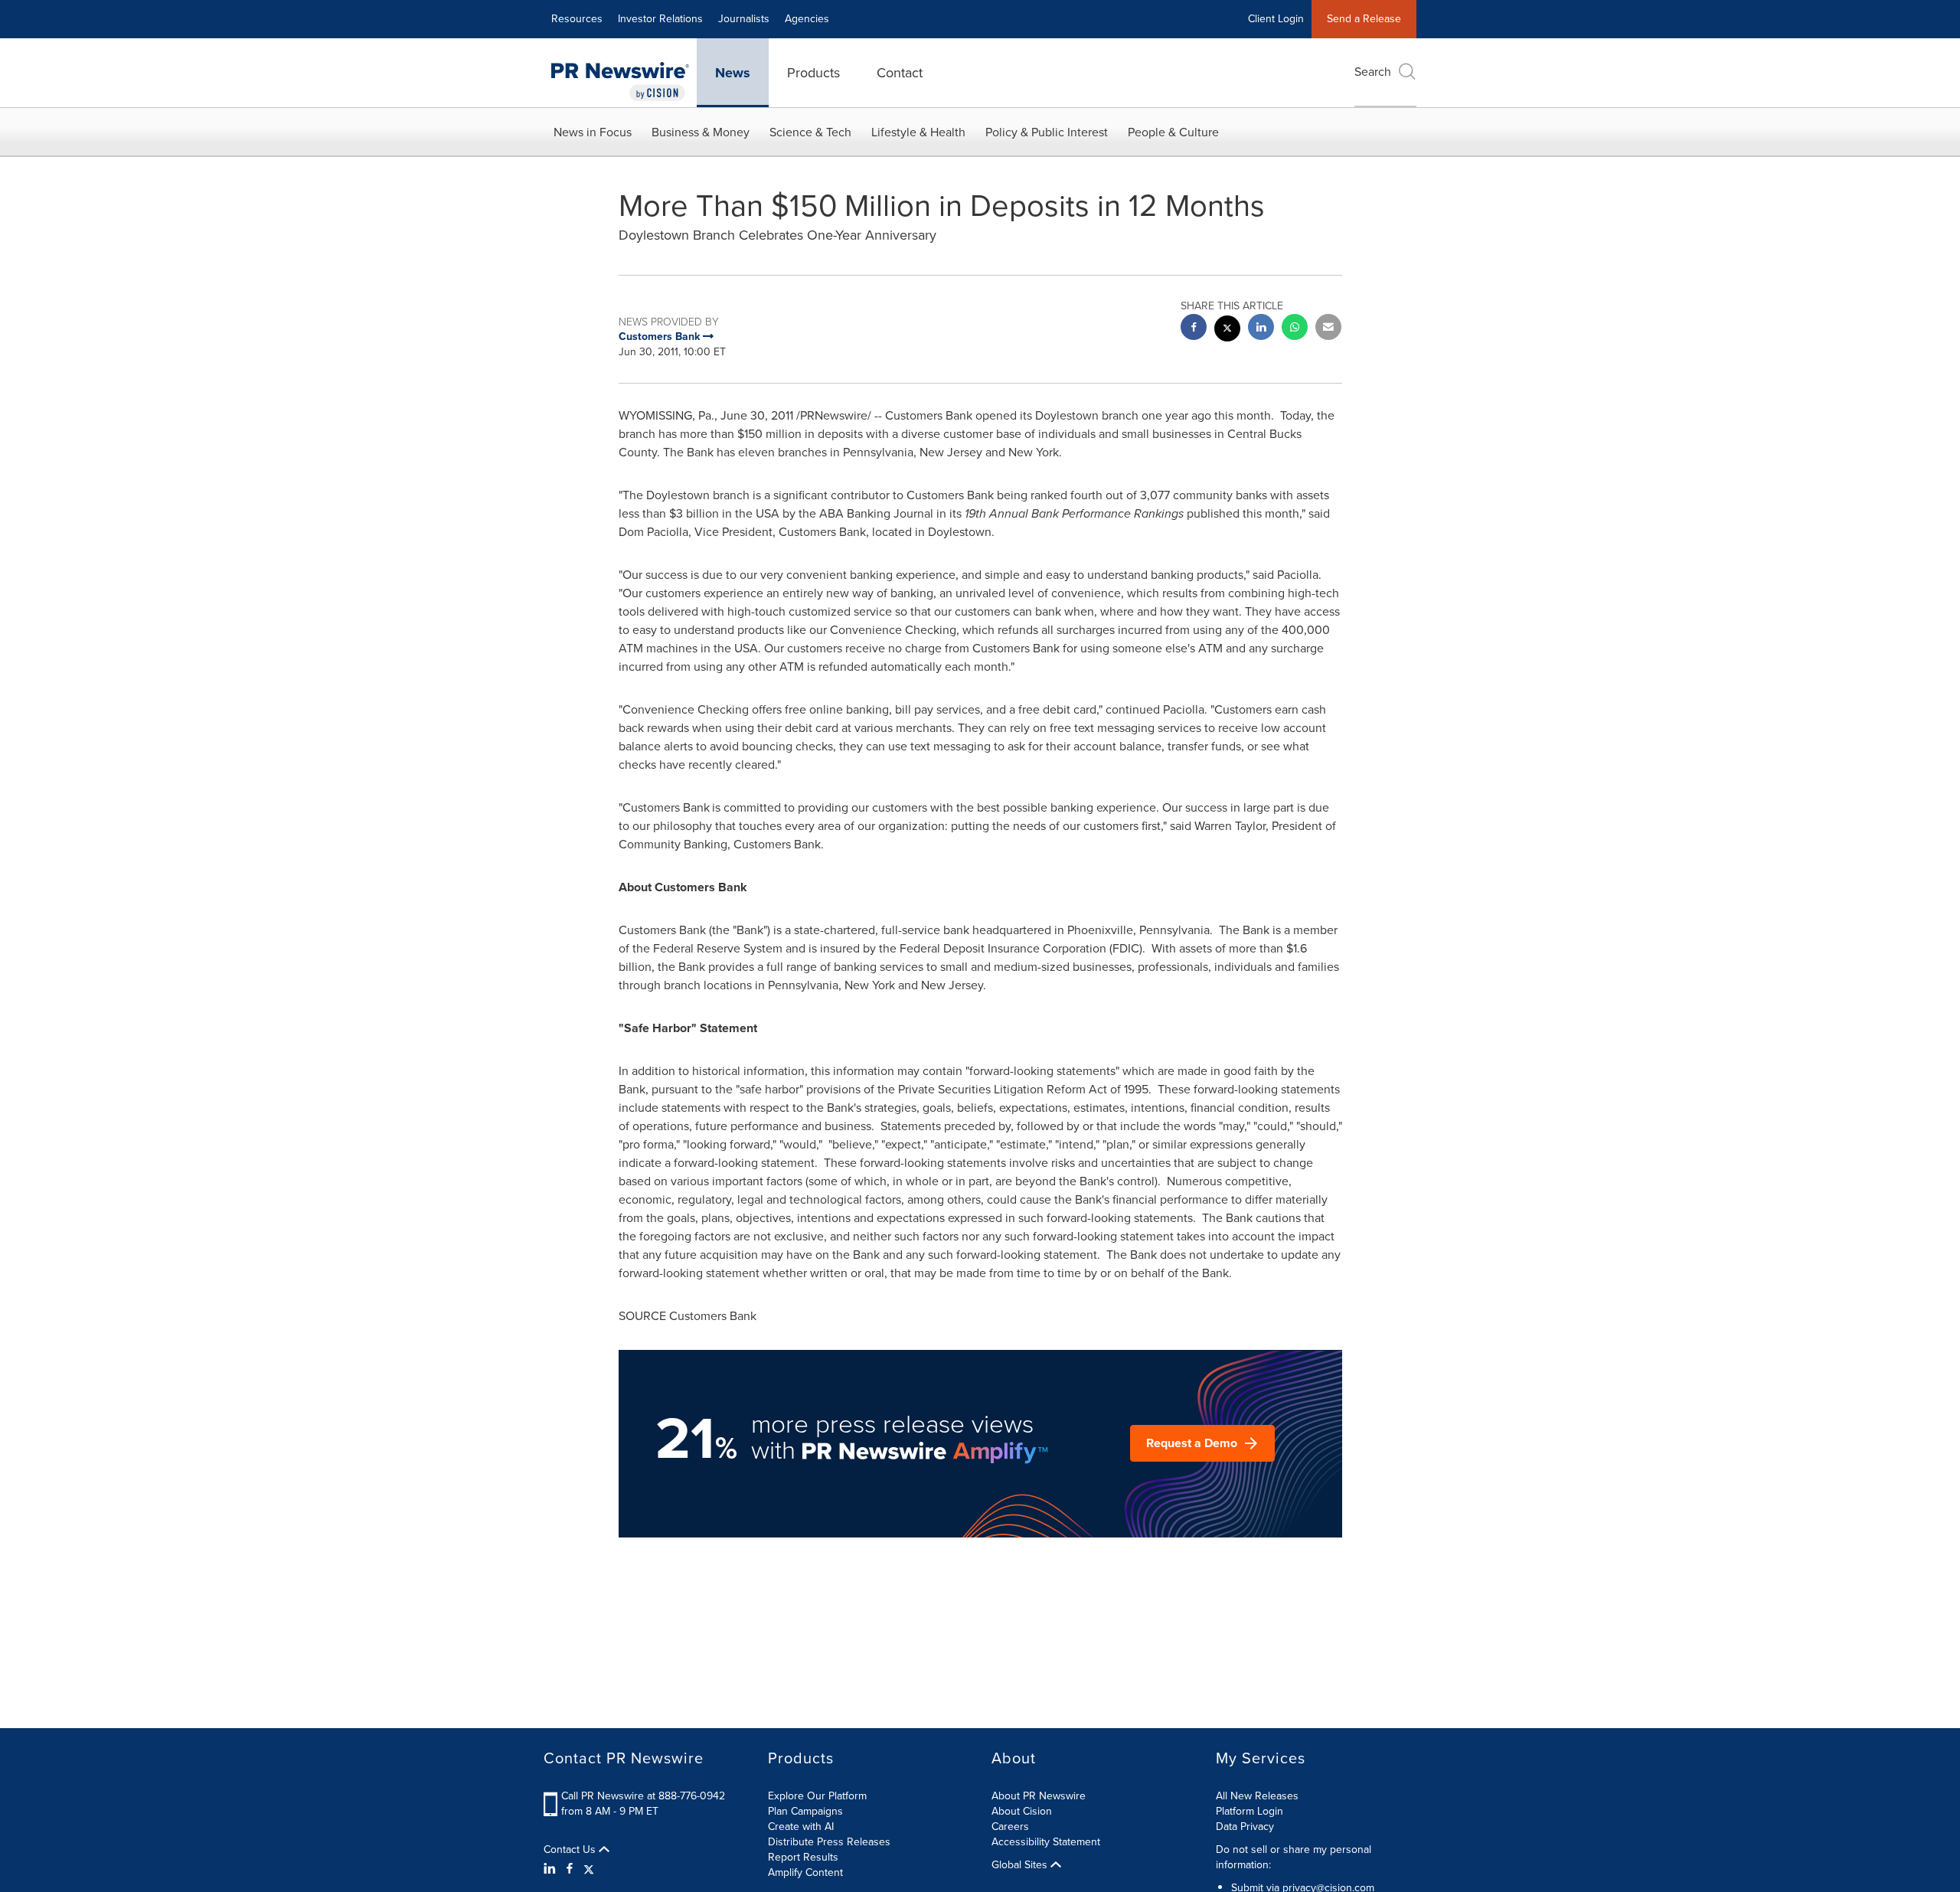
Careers (1010, 1827)
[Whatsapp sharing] (1295, 329)
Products (813, 73)
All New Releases (1257, 1796)
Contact (900, 73)
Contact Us (571, 1850)
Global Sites (1021, 1865)
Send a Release (1364, 19)
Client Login (1276, 19)
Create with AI (801, 1827)
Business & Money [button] (701, 132)
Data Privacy (1245, 1827)
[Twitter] (589, 1869)
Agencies (807, 19)
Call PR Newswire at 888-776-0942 (643, 1796)
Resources (577, 19)
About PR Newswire (1039, 1796)
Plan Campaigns (805, 1811)
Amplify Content (805, 1872)
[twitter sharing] (1227, 330)
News (733, 73)
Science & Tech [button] (810, 132)
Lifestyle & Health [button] (918, 132)
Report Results (803, 1857)
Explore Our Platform (817, 1796)
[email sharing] (1328, 329)
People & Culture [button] (1173, 132)
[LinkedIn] (552, 1869)
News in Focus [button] (593, 132)
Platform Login (1249, 1811)
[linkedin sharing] (1261, 329)
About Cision (1022, 1811)
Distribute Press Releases (829, 1842)
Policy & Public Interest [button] (1047, 132)
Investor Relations (660, 19)
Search (1373, 72)
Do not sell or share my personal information (1294, 1857)
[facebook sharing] (1194, 329)
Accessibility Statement (1046, 1842)
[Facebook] (570, 1869)
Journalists (744, 19)
